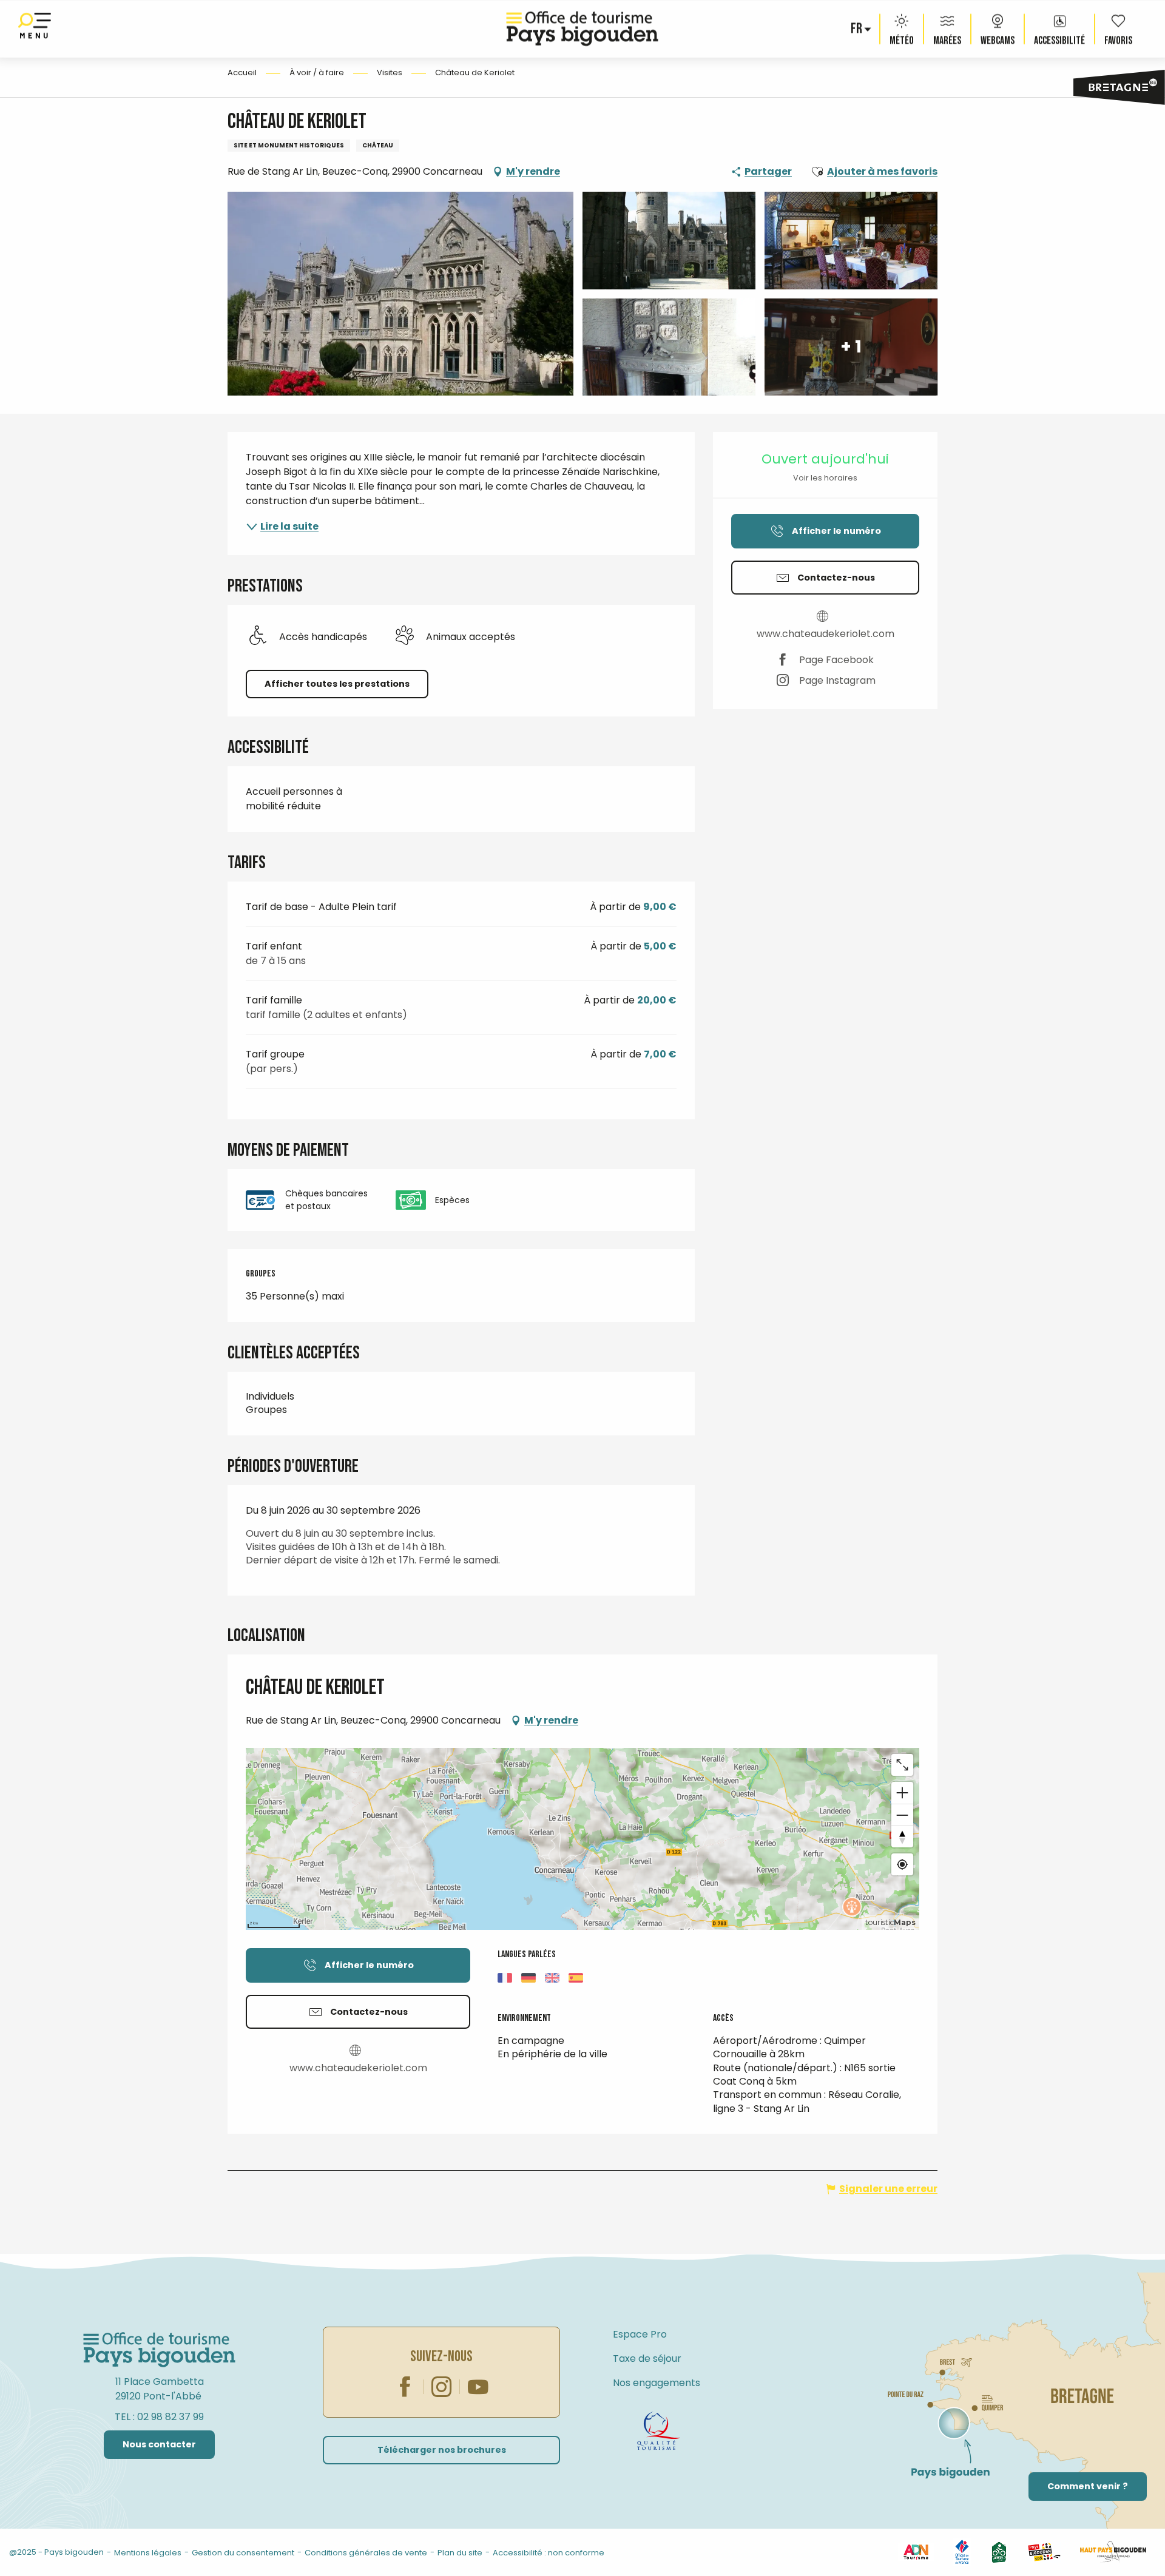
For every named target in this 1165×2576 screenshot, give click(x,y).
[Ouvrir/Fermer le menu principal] (35, 29)
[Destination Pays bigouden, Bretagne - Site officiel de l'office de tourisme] (582, 29)
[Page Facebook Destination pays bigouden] (405, 2387)
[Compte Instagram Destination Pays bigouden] (442, 2387)
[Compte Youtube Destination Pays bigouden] (478, 2387)
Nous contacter (159, 2444)
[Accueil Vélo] (999, 2551)
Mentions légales (148, 2553)
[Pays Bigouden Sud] (1044, 2551)
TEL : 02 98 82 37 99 (159, 2417)
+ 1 (851, 347)
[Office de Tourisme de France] (962, 2551)
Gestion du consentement (243, 2553)
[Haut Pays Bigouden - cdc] (1113, 2551)
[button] (857, 29)
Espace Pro (640, 2334)
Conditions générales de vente (366, 2553)
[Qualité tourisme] (658, 2431)
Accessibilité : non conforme (549, 2553)
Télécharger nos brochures (442, 2450)
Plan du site (460, 2553)
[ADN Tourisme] (916, 2551)
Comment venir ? (1088, 2486)
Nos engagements (657, 2383)
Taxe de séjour (647, 2359)
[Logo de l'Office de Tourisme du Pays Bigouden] (160, 2350)
